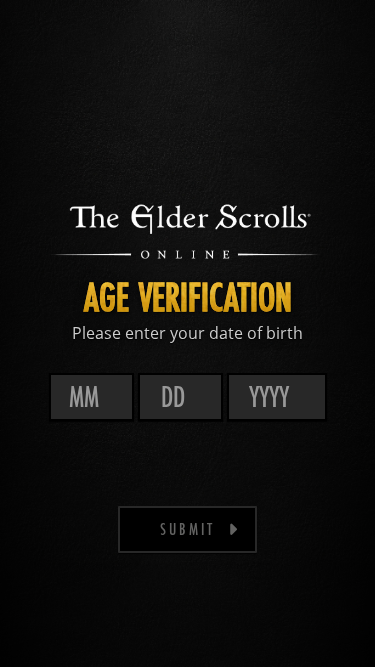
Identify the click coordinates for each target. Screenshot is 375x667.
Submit (187, 528)
